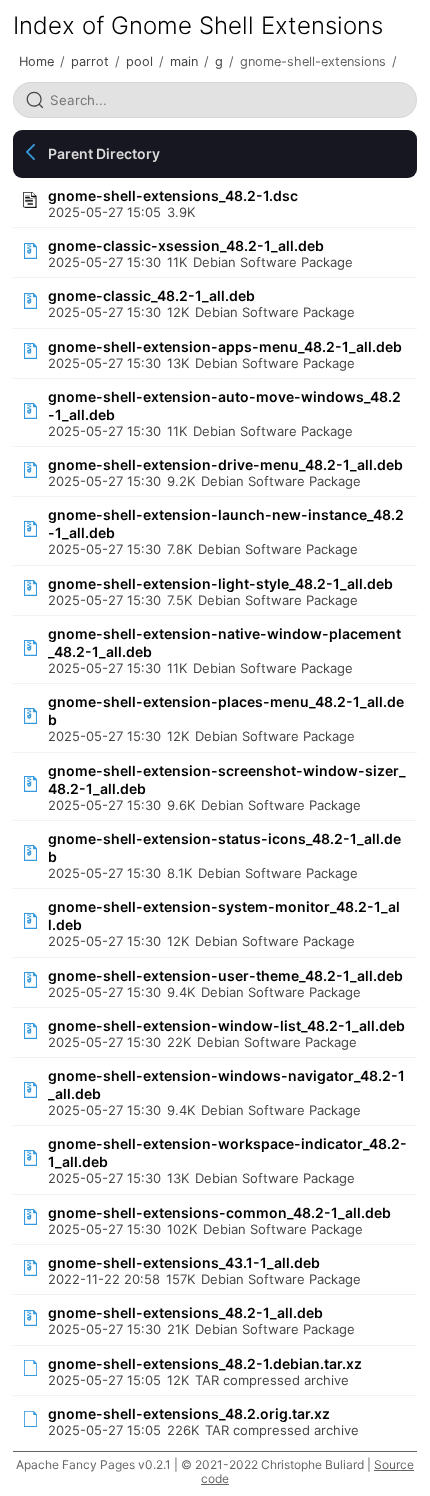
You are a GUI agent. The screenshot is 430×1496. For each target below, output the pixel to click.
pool (139, 61)
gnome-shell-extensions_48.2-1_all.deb (185, 1312)
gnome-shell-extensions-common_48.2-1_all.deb (219, 1212)
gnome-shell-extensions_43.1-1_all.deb (184, 1262)
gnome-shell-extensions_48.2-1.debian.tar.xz (205, 1363)
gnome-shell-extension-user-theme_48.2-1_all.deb (225, 975)
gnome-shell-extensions (313, 61)
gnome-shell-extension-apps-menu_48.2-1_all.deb (225, 346)
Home (36, 61)
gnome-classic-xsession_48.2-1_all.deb (186, 245)
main (184, 61)
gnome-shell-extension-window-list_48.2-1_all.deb (226, 1025)
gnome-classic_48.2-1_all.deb (151, 295)
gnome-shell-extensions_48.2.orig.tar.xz (189, 1413)
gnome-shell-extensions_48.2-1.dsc (173, 195)
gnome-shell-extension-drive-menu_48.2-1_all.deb (225, 464)
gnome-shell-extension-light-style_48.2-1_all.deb (220, 583)
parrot (90, 61)
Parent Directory (104, 153)
